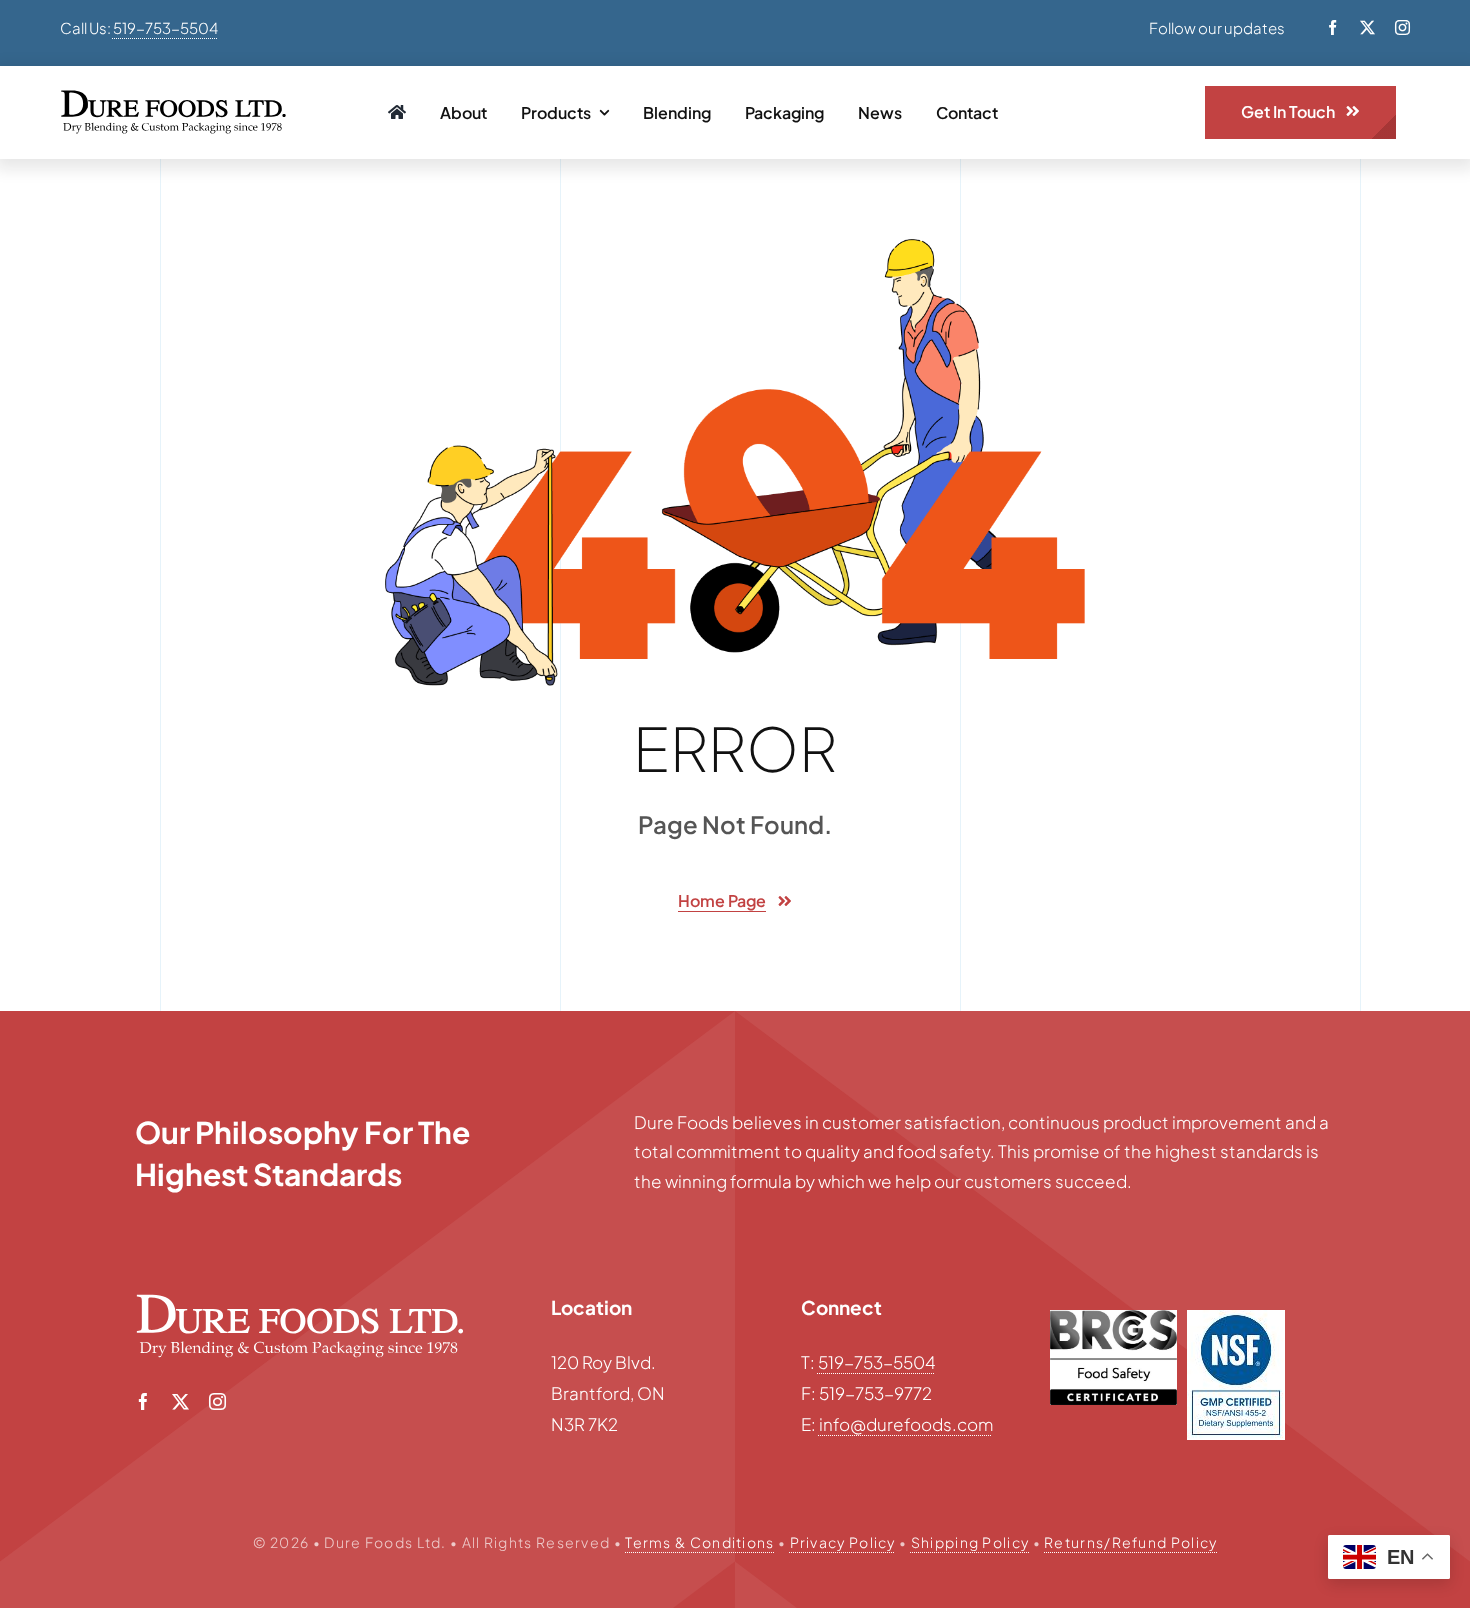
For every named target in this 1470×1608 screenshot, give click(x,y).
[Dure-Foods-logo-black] (173, 98)
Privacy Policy (843, 1542)
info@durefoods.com (906, 1424)
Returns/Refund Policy (1130, 1542)
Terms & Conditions (699, 1542)
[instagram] (1402, 27)
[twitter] (1367, 27)
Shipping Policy (970, 1542)
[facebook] (1332, 27)
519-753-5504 (165, 27)
